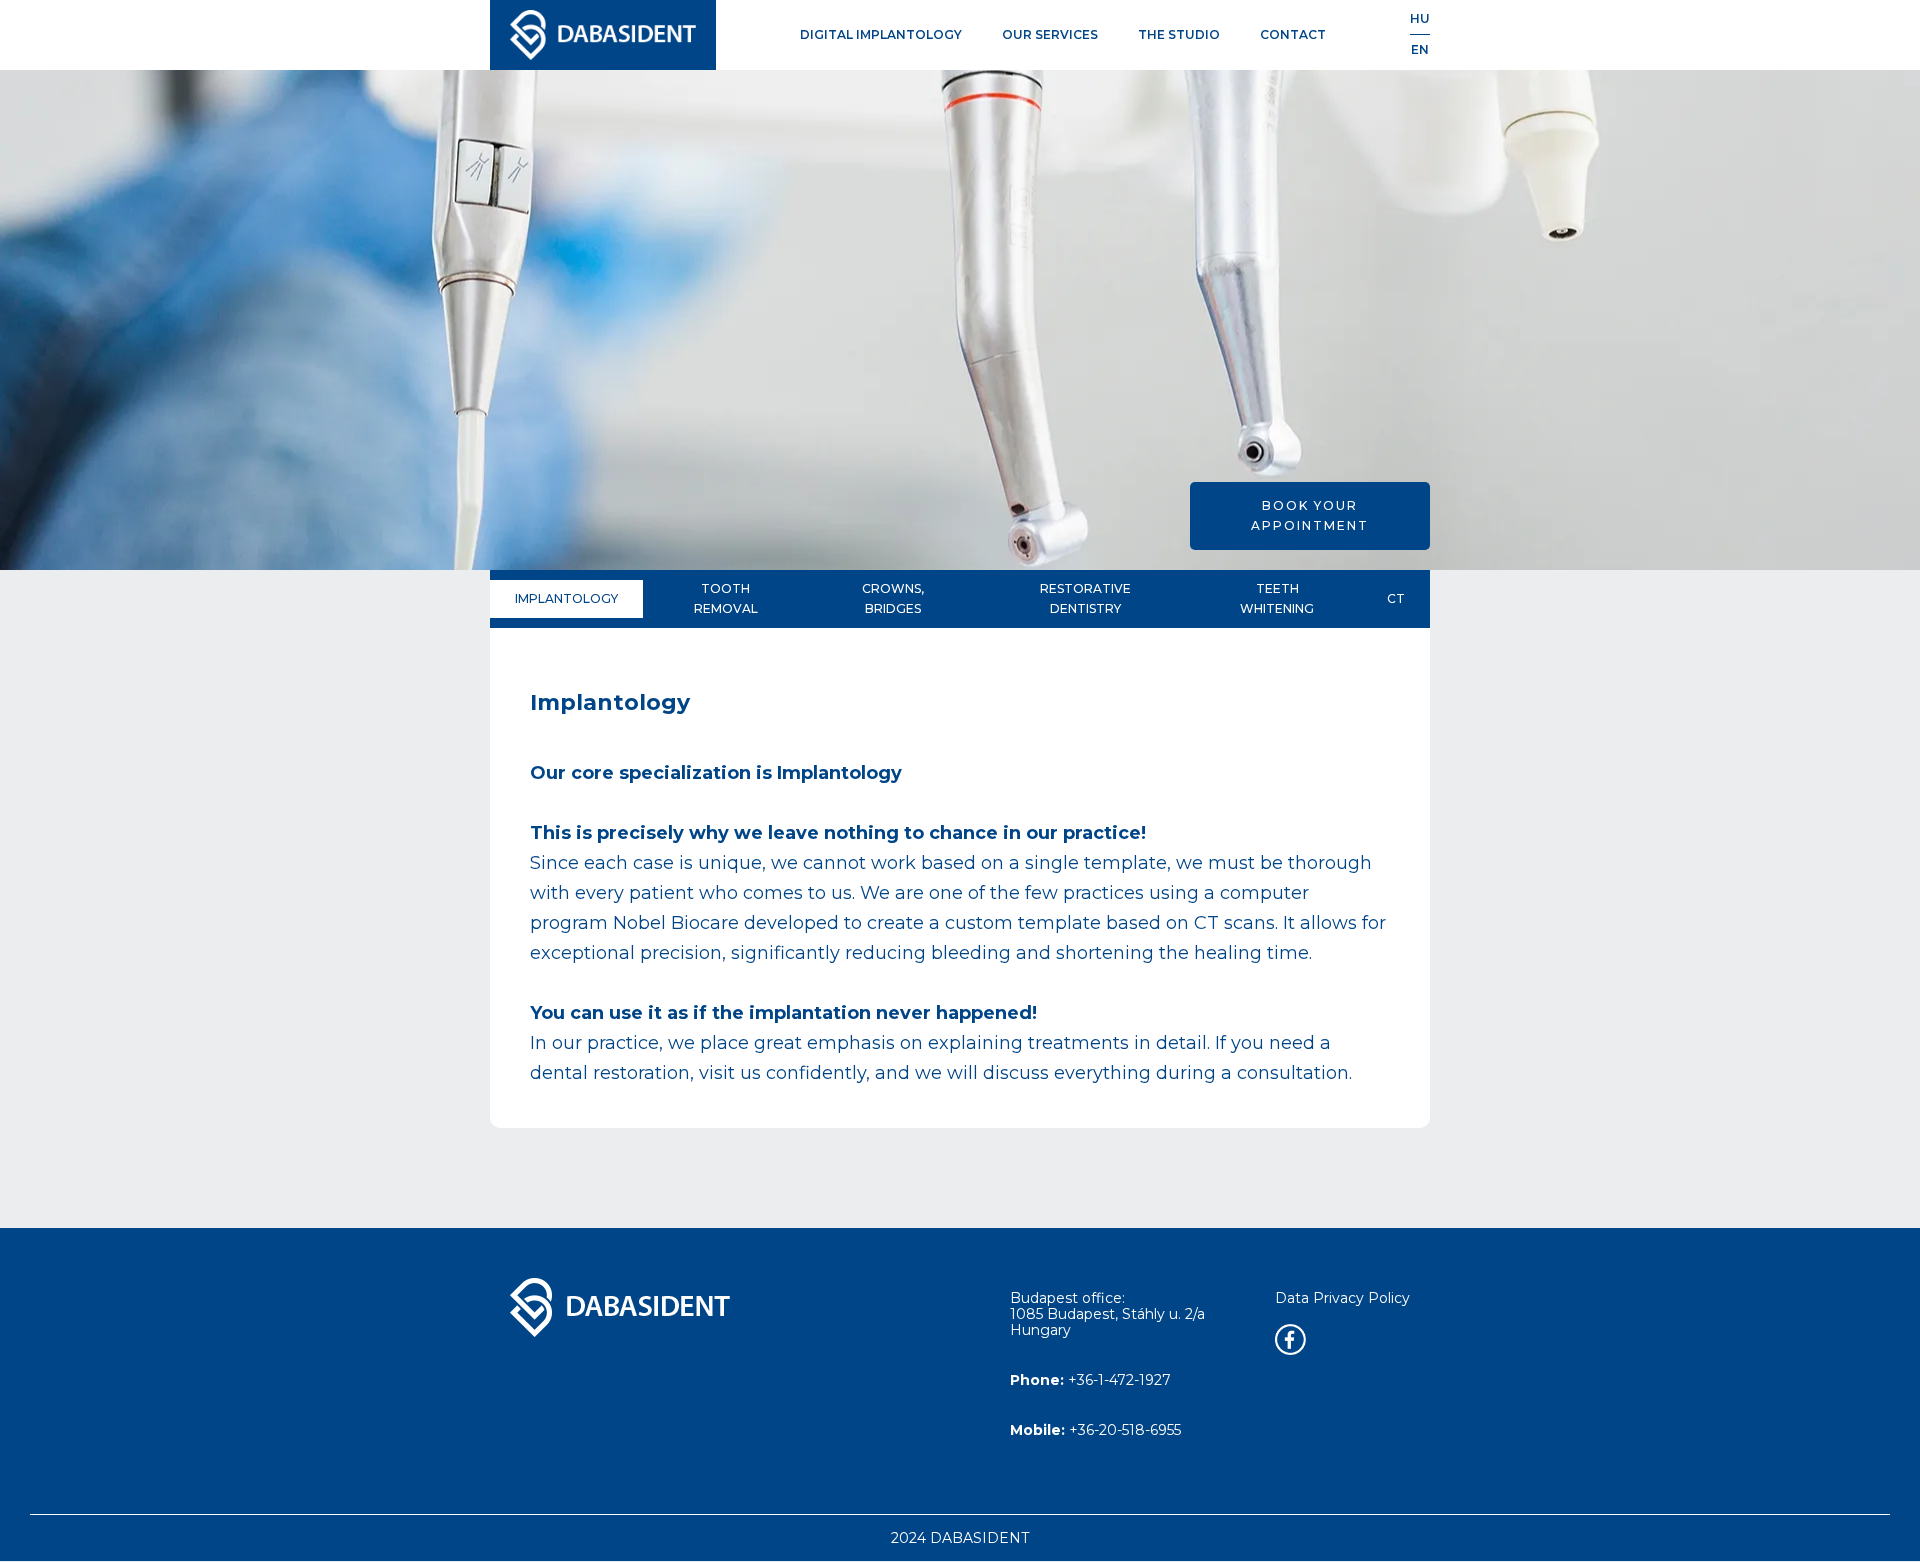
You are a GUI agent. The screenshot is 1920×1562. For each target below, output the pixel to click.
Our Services (1050, 34)
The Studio (1179, 34)
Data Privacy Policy (1342, 1298)
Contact (1293, 34)
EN (1420, 49)
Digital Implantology (881, 34)
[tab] (566, 599)
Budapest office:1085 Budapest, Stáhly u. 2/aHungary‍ (1107, 1314)
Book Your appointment (1310, 515)
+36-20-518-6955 (1095, 1429)
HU (1420, 18)
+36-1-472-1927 (1090, 1380)
